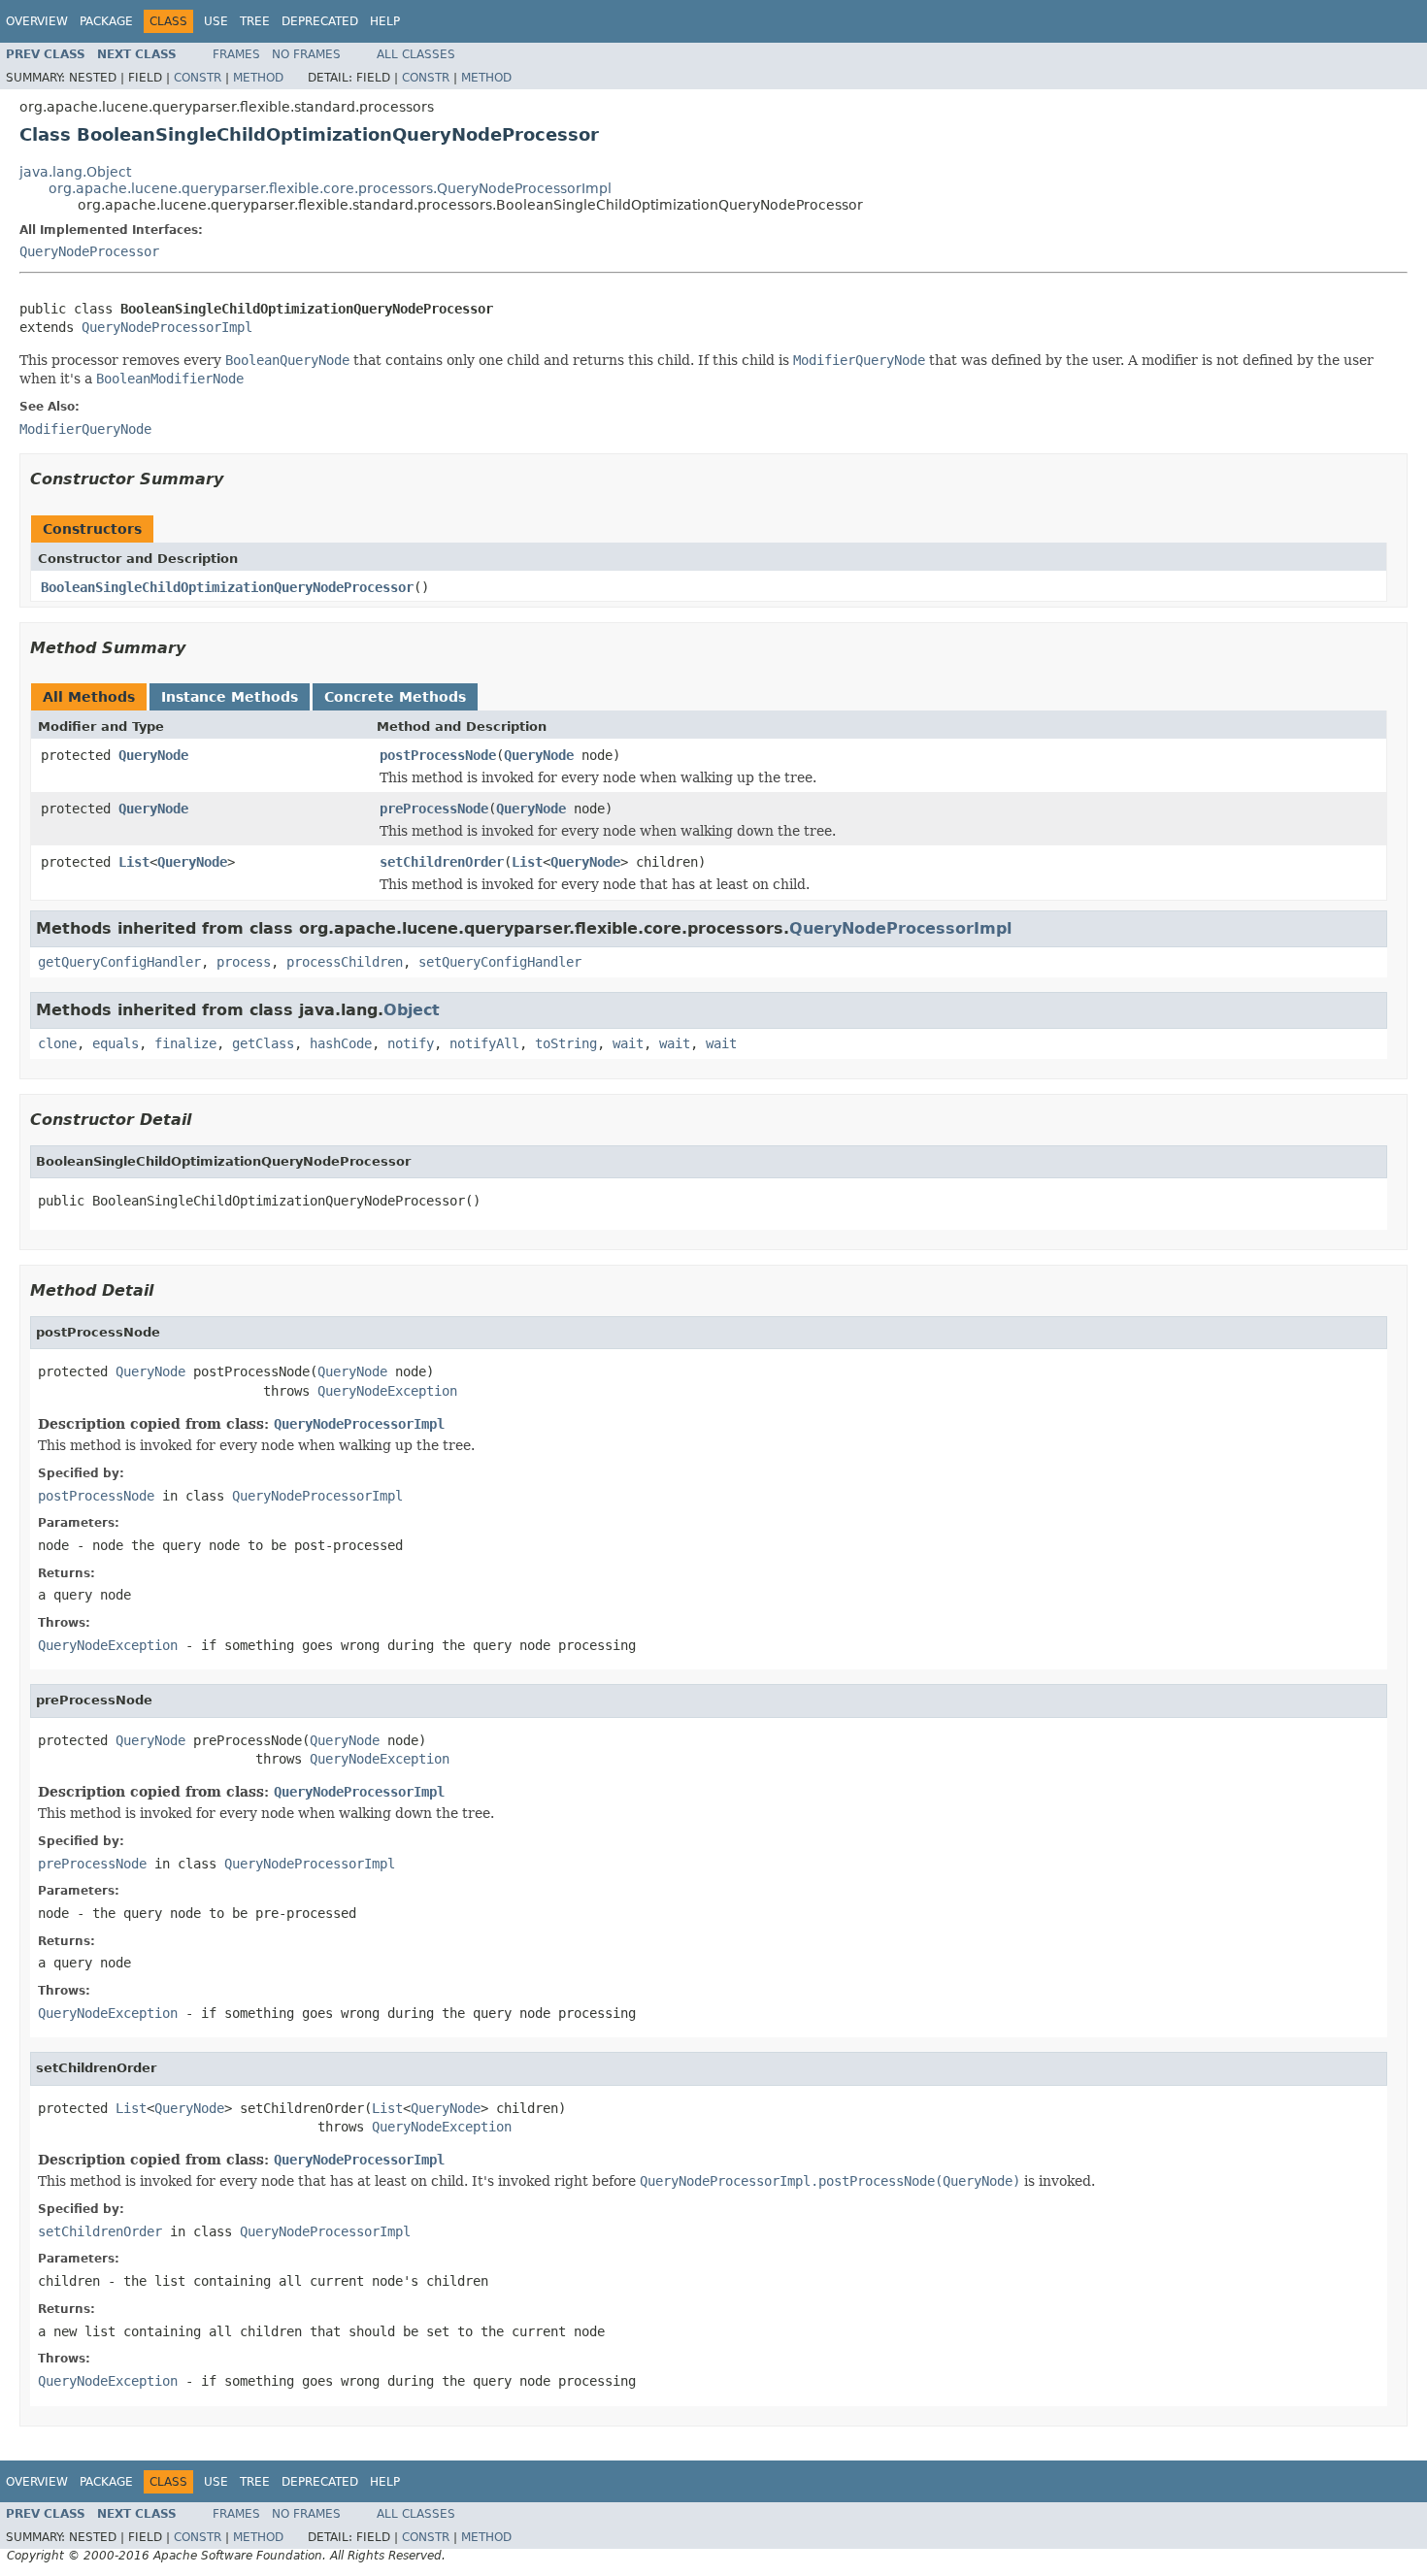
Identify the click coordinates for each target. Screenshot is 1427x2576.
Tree (255, 21)
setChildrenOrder (442, 862)
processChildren (345, 962)
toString (566, 1043)
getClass (263, 1043)
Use (216, 21)
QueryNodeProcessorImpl (167, 327)
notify (411, 1043)
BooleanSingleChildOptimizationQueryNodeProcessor (227, 587)
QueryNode (153, 755)
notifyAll (484, 1043)
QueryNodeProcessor (89, 251)
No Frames (306, 54)
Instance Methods (230, 697)
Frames (236, 54)
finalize (185, 1043)
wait (628, 1043)
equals (116, 1043)
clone (57, 1043)
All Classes (416, 54)
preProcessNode (434, 809)
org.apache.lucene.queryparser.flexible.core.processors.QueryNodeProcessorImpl (330, 188)
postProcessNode (438, 755)
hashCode (341, 1043)
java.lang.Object (75, 172)
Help (385, 21)
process (244, 962)
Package (106, 21)
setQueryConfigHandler (500, 962)
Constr (198, 78)
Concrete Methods (395, 697)
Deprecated (320, 21)
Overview (37, 21)
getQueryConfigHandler (119, 962)
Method (258, 78)
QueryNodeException (387, 1391)
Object (412, 1010)
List (134, 862)
